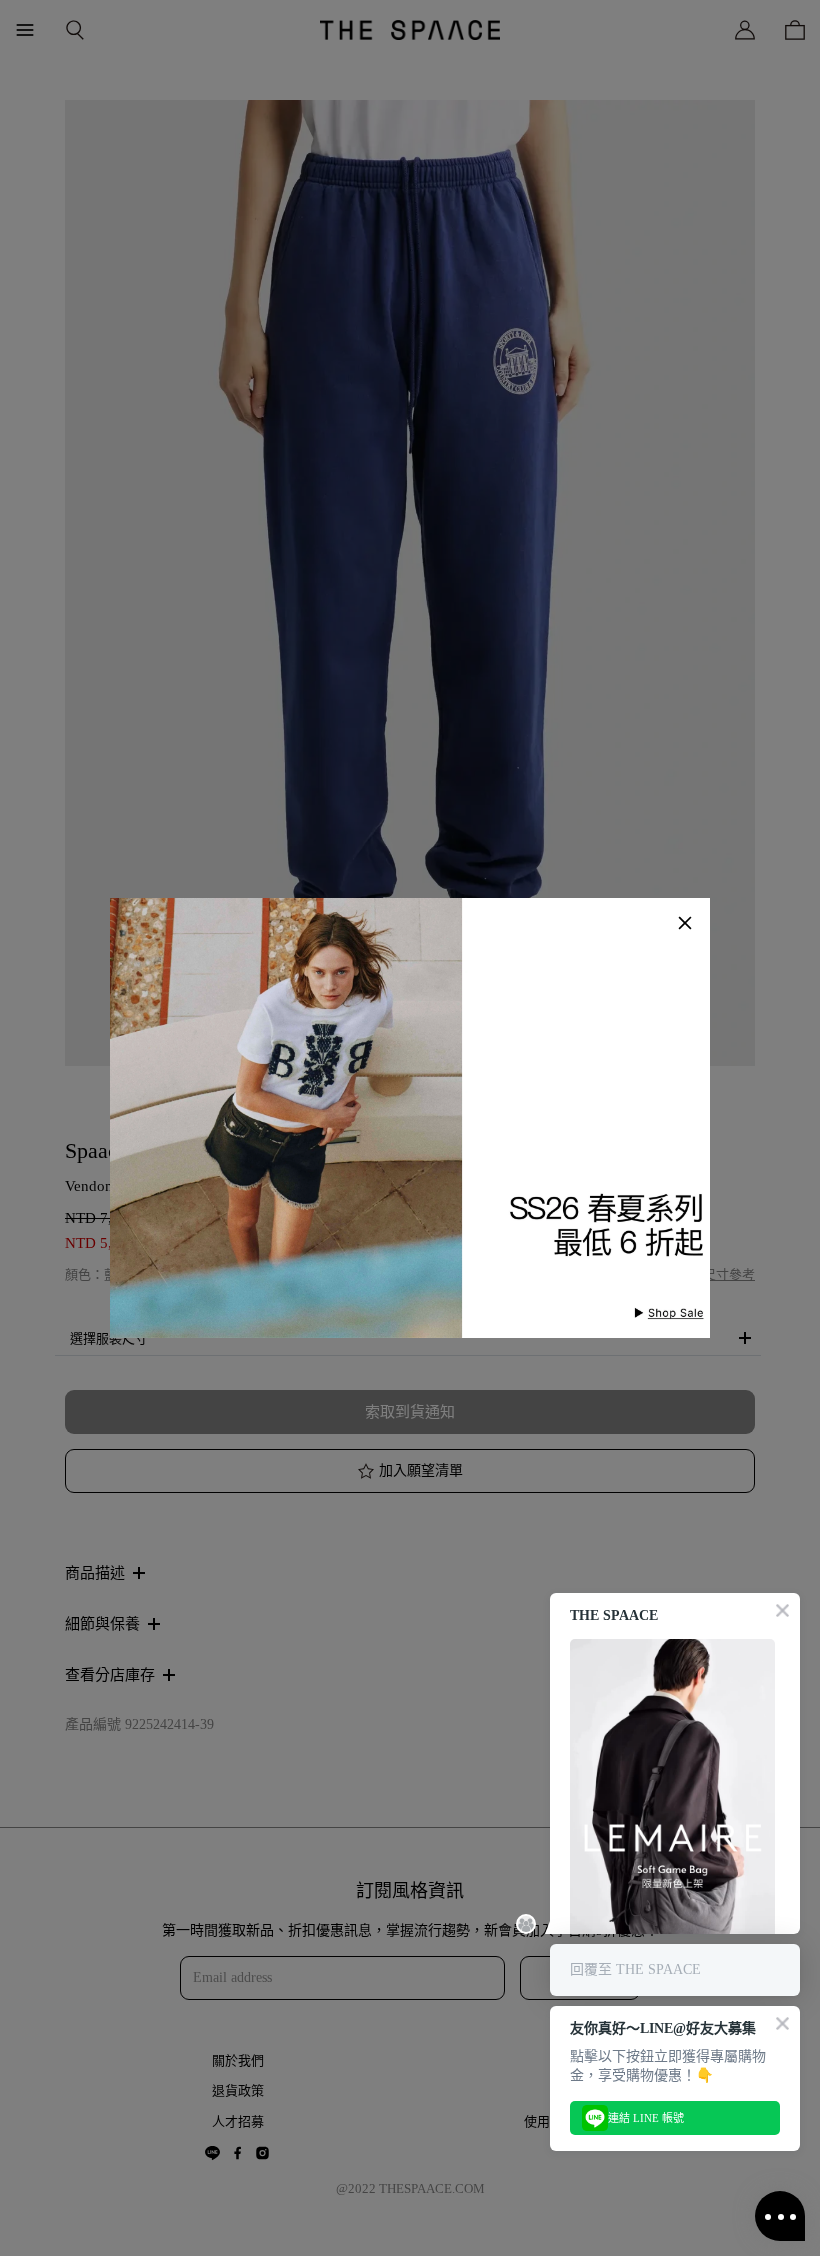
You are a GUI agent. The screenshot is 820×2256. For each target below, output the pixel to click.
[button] (685, 923)
